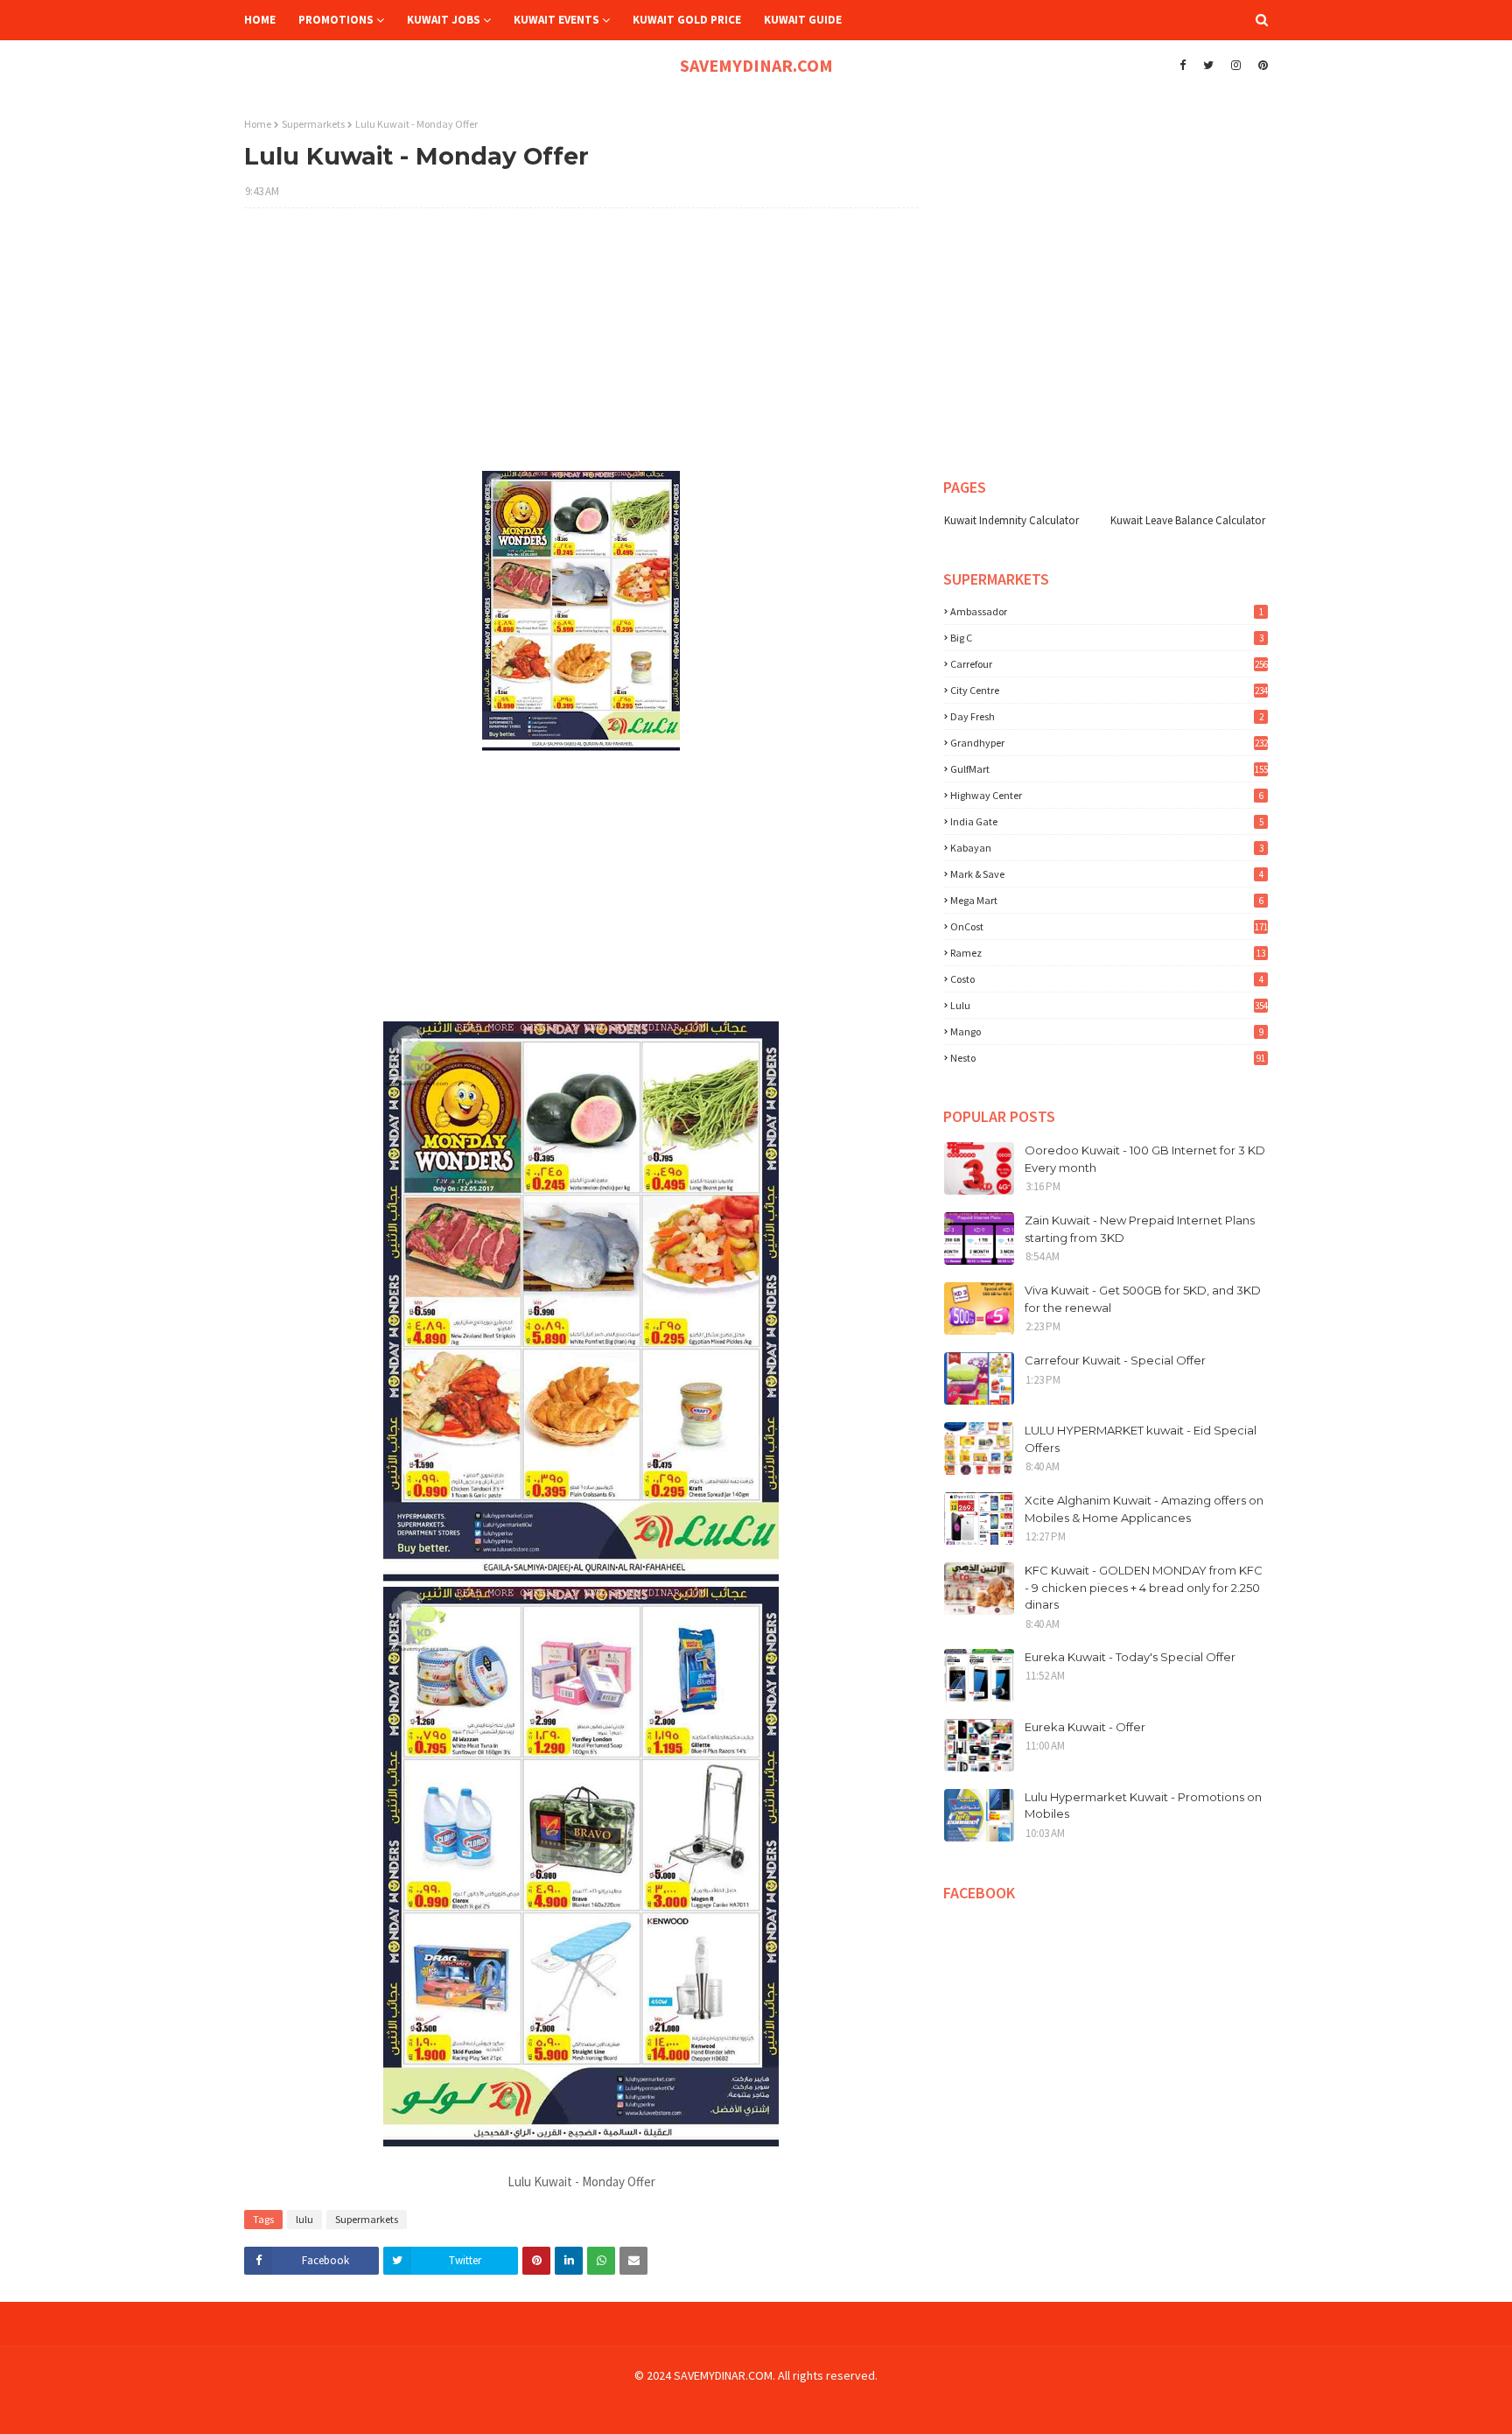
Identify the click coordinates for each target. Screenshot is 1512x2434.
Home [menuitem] (260, 20)
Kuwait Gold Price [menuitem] (687, 20)
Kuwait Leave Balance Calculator (1188, 520)
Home (258, 124)
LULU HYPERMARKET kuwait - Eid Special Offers (1141, 1439)
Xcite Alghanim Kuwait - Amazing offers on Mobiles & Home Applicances (1144, 1509)
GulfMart (1109, 769)
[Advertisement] (581, 348)
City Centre (1109, 690)
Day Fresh (1107, 716)
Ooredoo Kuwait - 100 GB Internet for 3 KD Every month (1145, 1159)
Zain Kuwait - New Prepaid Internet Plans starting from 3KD (1140, 1229)
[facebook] (1183, 66)
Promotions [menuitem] (336, 20)
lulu (304, 2219)
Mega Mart (1107, 900)
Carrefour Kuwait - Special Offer (1115, 1360)
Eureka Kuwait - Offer (1085, 1727)
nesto (1108, 1058)
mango (1107, 1031)
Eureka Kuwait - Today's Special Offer (1130, 1657)
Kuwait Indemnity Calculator (1011, 520)
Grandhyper (1109, 743)
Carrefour (1109, 664)
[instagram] (1236, 66)
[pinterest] (1261, 66)
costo (1107, 979)
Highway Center (1107, 795)
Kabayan (1107, 848)
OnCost (1109, 926)
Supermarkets (313, 124)
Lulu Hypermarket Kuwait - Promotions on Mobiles (1143, 1806)
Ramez (1108, 953)
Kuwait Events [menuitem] (556, 20)
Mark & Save (1107, 874)
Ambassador (1107, 611)
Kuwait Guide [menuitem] (803, 20)
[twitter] (1208, 66)
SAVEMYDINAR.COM (756, 65)
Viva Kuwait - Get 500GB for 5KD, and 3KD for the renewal (1143, 1299)
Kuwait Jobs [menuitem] (444, 20)
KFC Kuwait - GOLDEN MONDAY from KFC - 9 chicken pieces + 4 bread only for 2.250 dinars (1144, 1587)
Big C (1107, 638)
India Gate (1107, 821)
